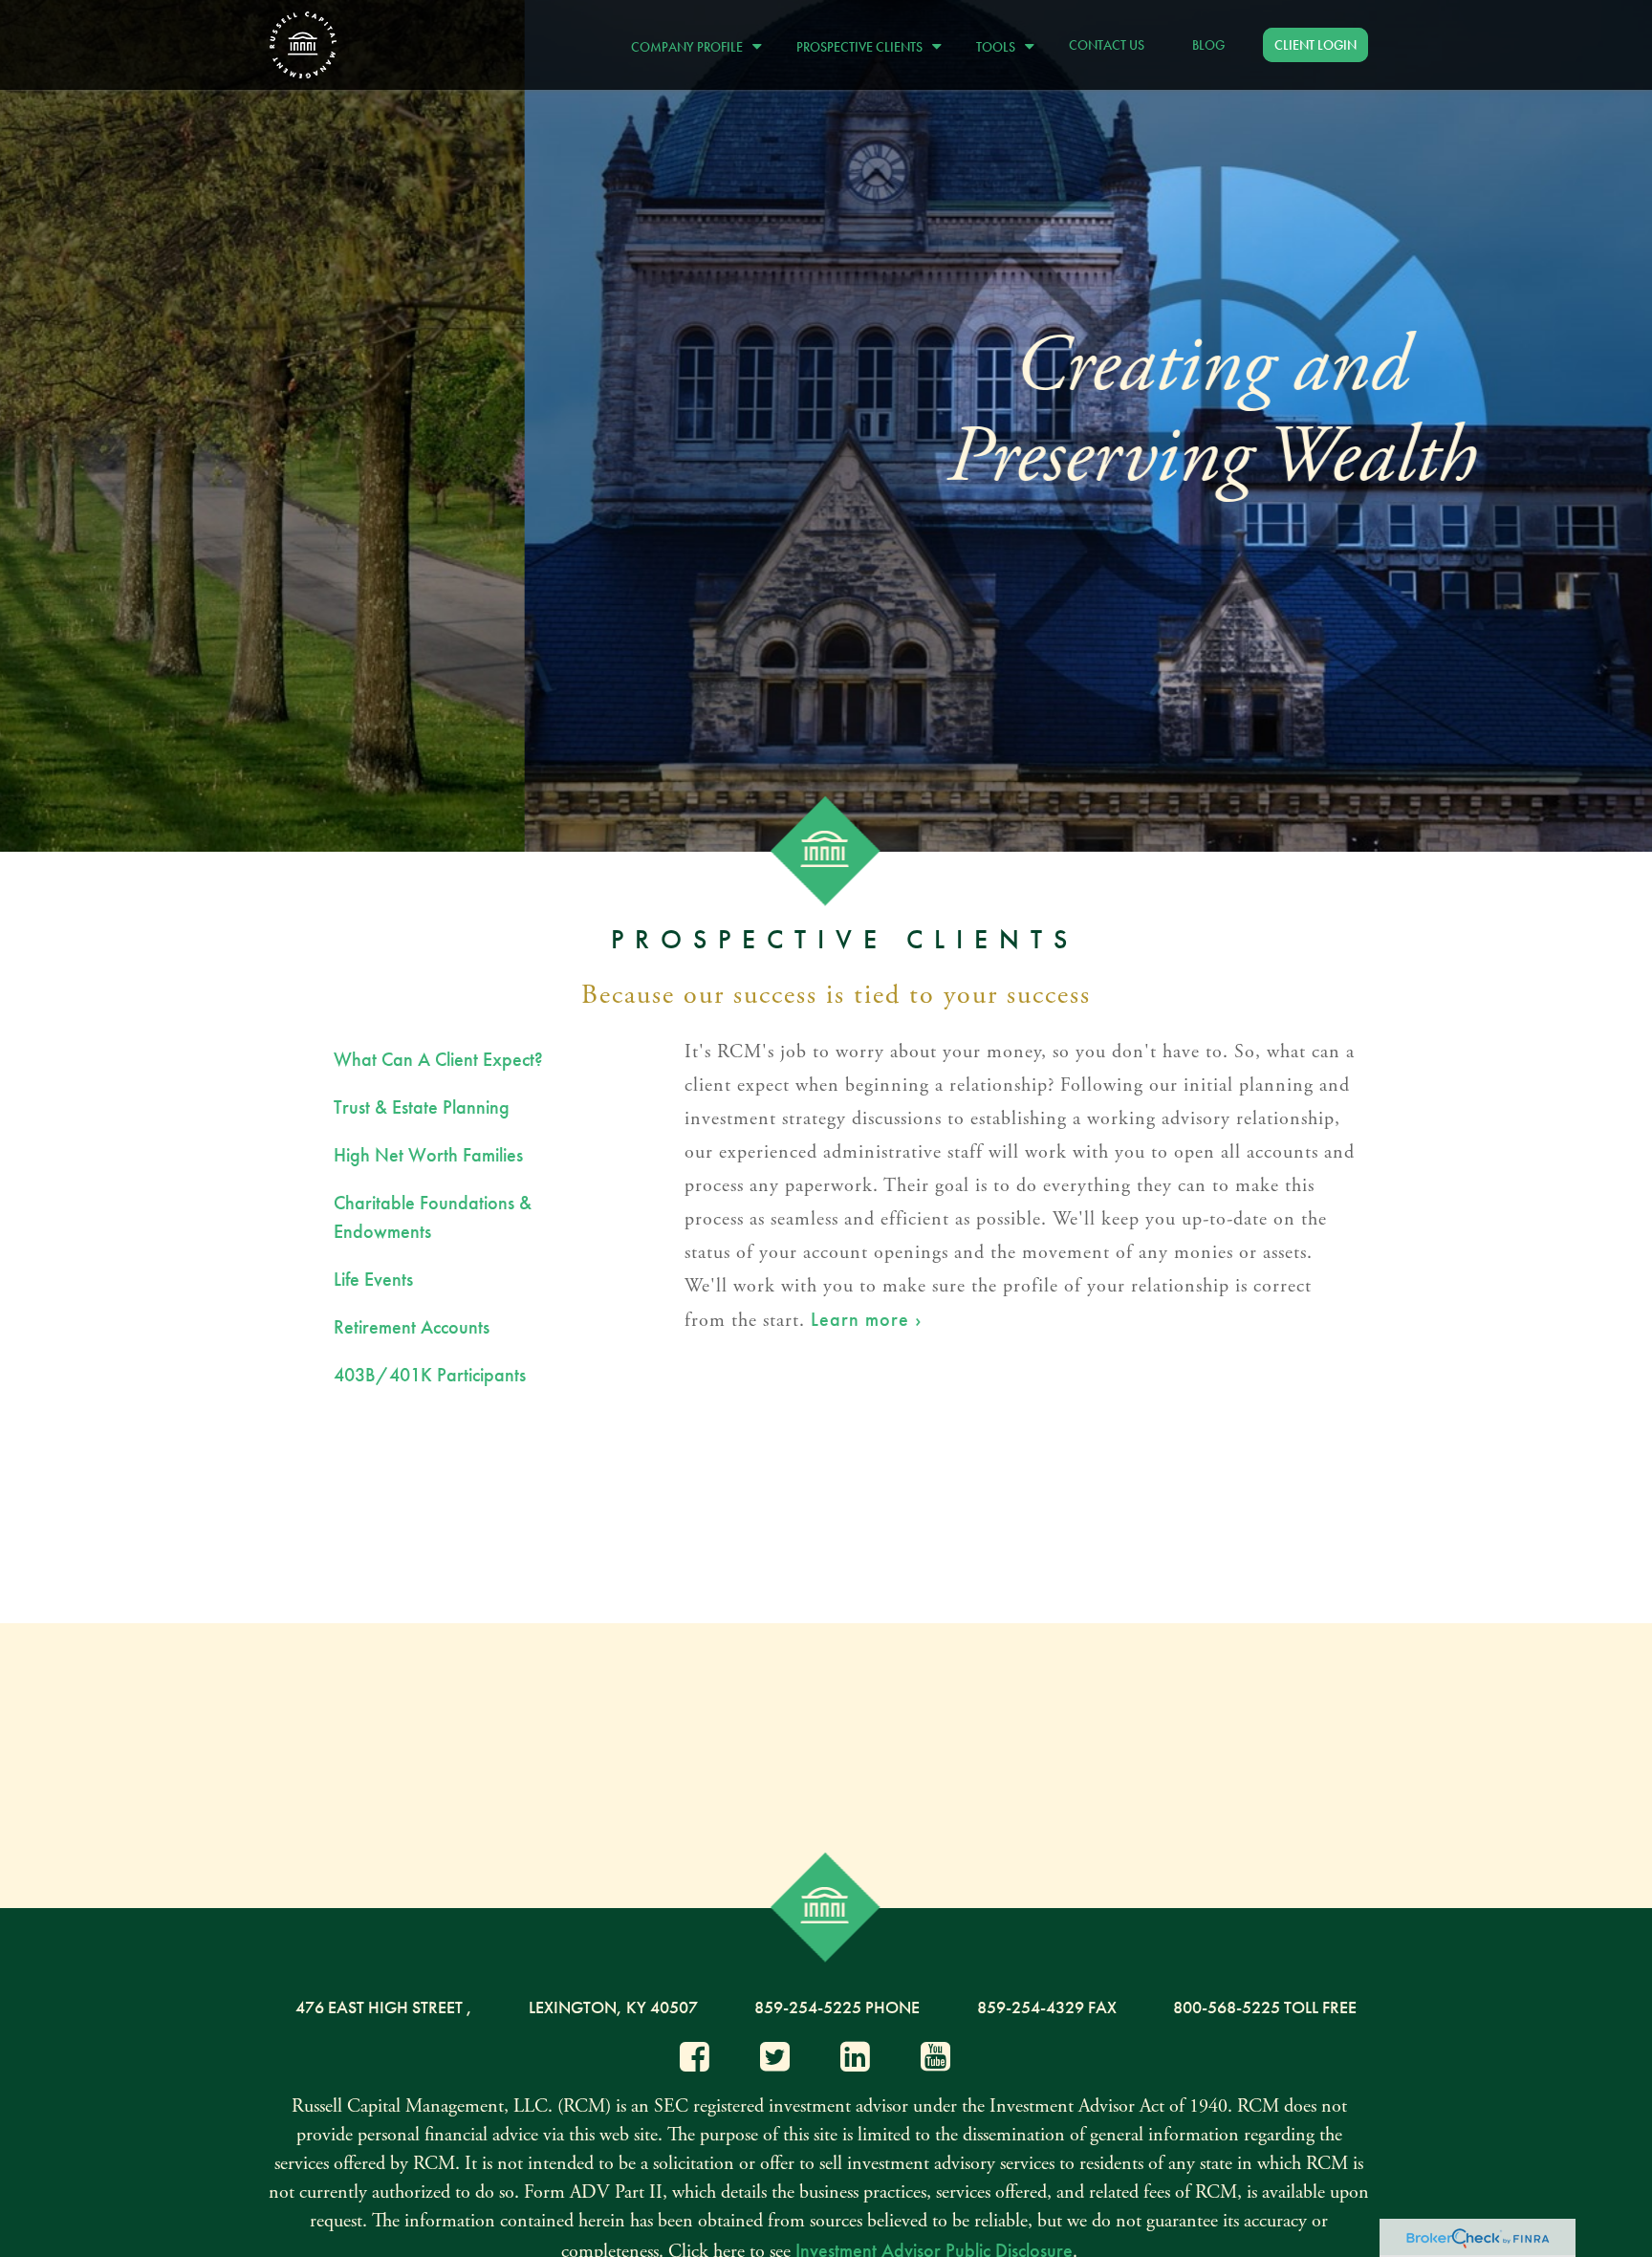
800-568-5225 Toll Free (1265, 2007)
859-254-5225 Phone (837, 2007)
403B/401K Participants (430, 1375)
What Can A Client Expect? (438, 1059)
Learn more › (866, 1319)
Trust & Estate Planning (422, 1107)
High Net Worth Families (428, 1155)
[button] (692, 44)
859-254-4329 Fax (1047, 2007)
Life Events (373, 1279)
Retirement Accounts (412, 1327)
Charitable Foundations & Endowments (433, 1217)
